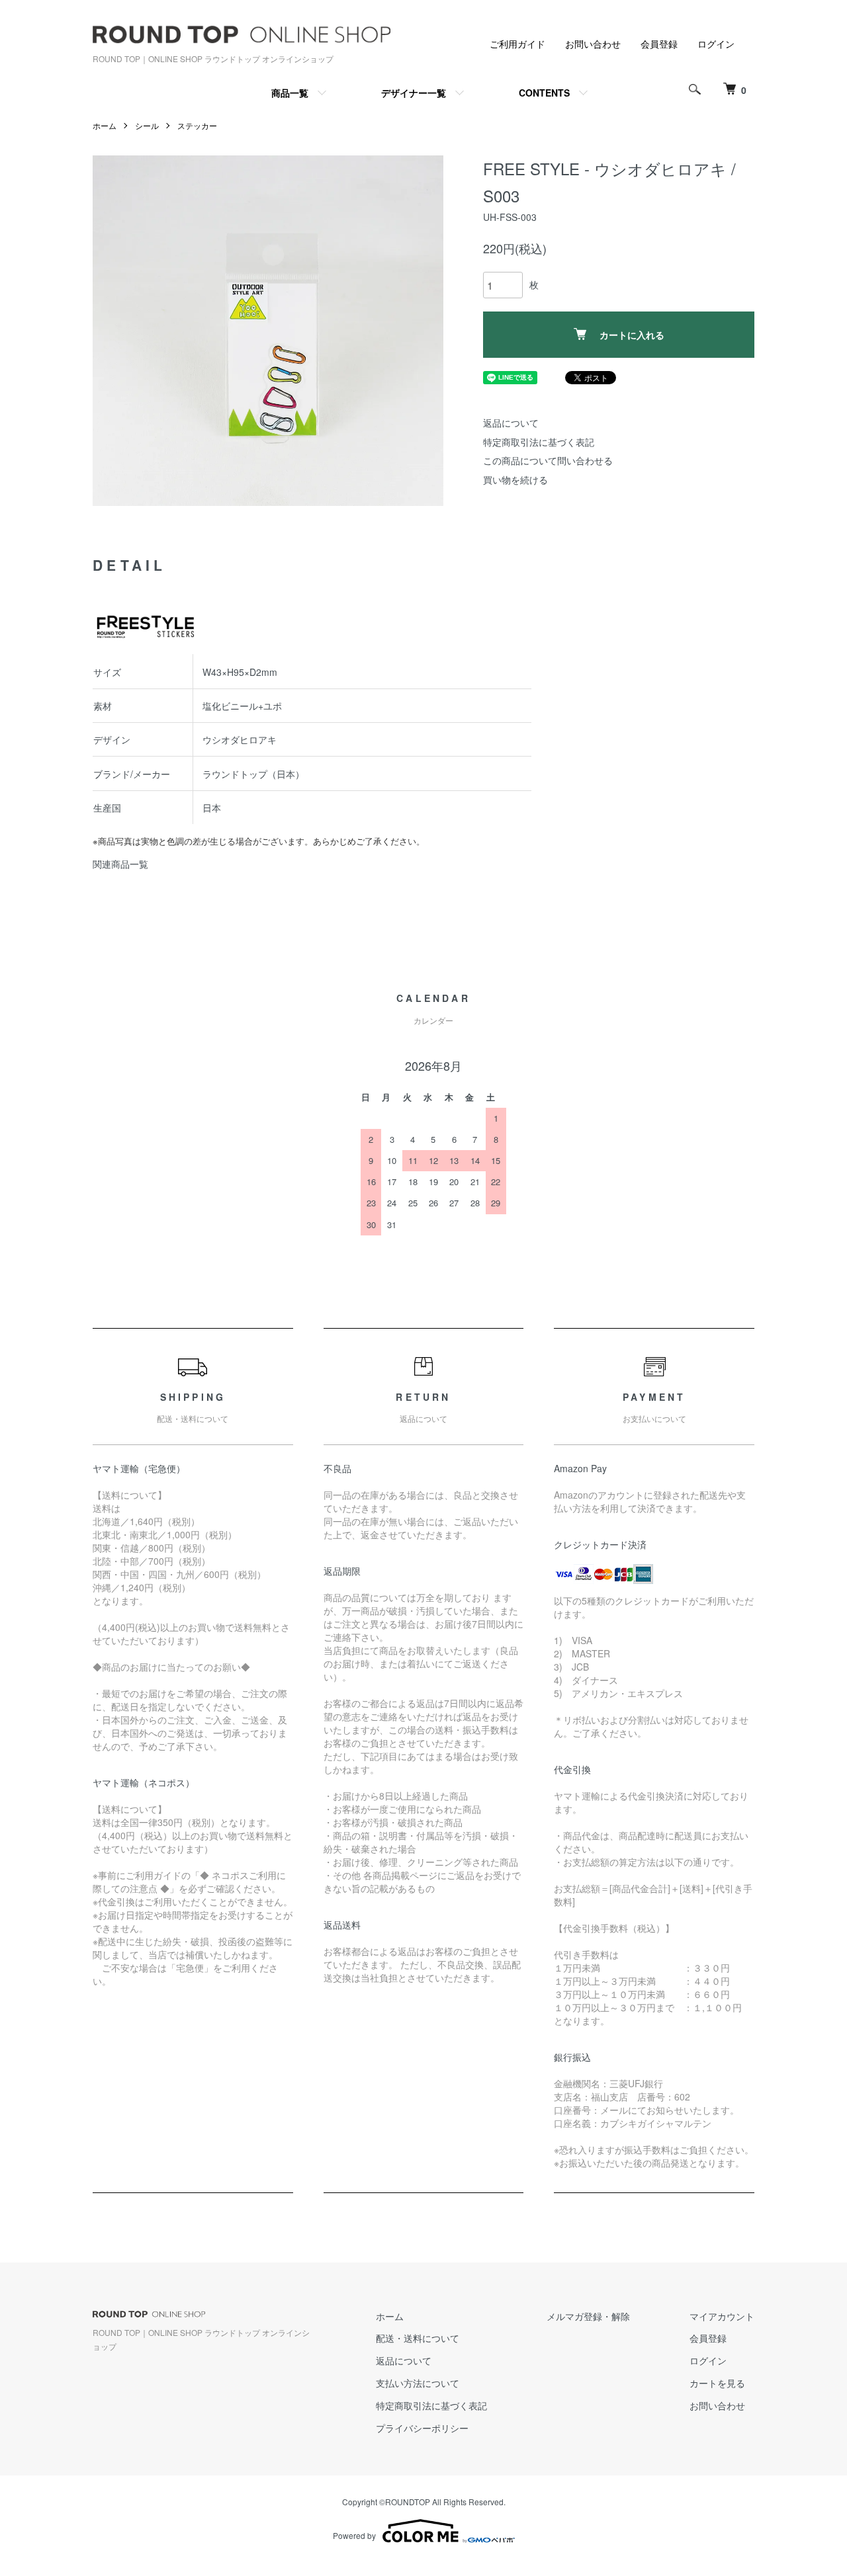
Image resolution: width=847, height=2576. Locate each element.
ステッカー (197, 125)
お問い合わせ (593, 44)
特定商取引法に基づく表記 (539, 442)
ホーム (105, 125)
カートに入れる (632, 335)
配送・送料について (418, 2338)
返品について (511, 423)
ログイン (716, 44)
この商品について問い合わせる (548, 460)
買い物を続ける (515, 479)
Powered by (354, 2535)
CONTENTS (544, 93)
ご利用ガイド (517, 44)
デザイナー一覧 (414, 93)
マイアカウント (722, 2316)
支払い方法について (418, 2383)
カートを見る (717, 2383)
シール (147, 125)
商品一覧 (290, 93)
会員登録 (659, 44)
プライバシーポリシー (422, 2428)
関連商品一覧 (120, 864)
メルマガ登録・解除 (588, 2316)
